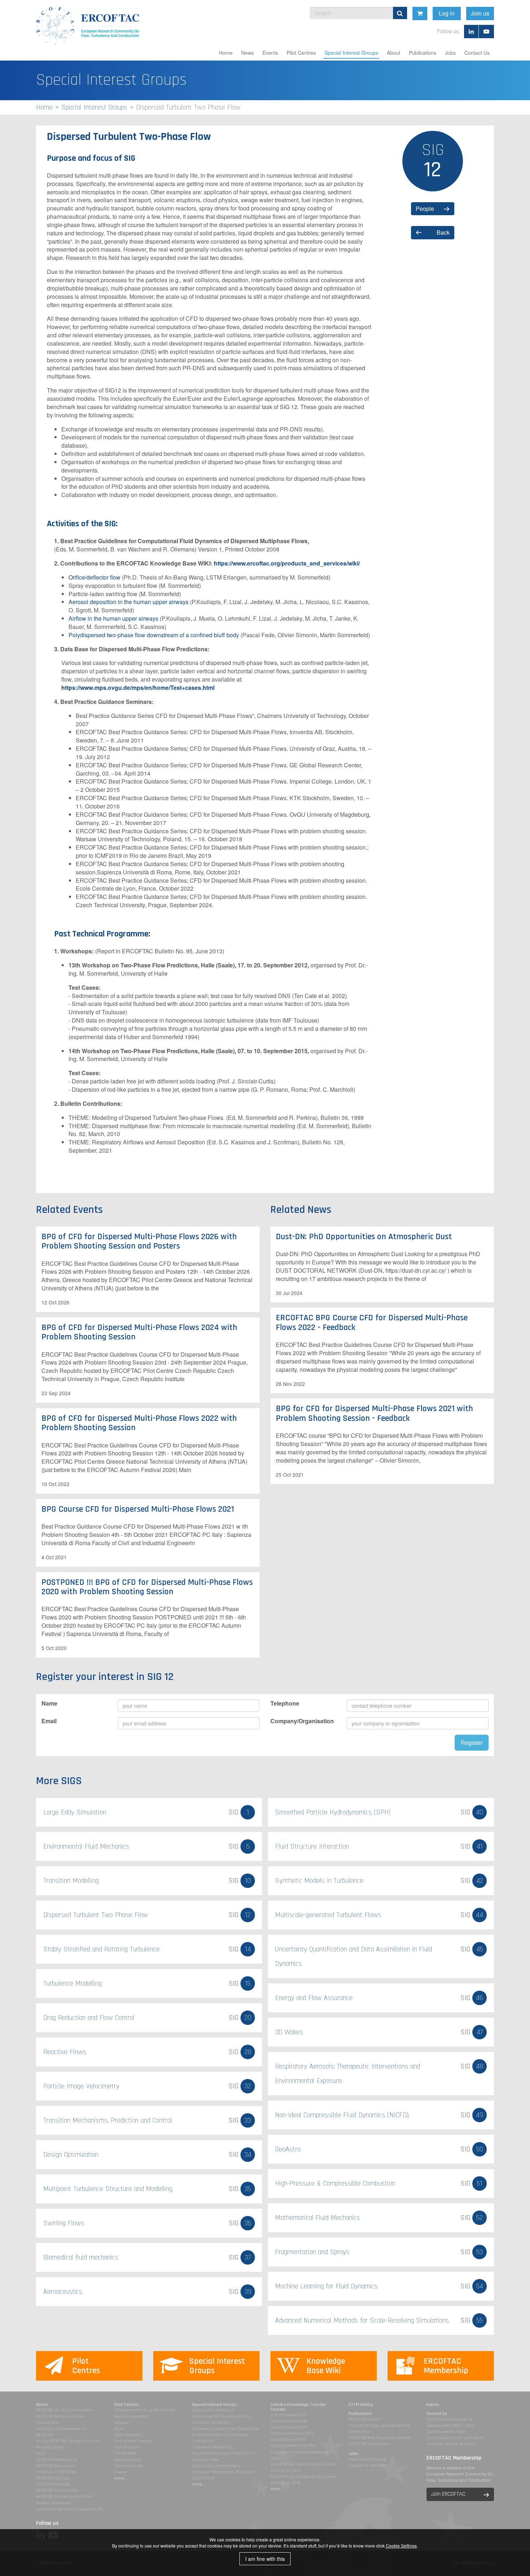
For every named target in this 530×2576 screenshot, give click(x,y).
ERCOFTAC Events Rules (57, 2490)
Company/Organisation (302, 1721)
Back (443, 232)
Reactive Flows (206, 2460)
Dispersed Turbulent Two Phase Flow (225, 2429)
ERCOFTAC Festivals (53, 2484)
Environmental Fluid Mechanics (221, 2417)
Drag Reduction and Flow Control (223, 2453)
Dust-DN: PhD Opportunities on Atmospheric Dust (364, 1237)
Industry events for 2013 (292, 2433)
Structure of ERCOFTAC (56, 2472)
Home (226, 53)
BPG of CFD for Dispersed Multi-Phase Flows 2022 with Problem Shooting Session (139, 1423)
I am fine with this (265, 2559)
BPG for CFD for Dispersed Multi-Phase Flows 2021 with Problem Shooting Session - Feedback (374, 1413)
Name (49, 1703)
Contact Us (477, 53)
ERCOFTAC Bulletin (365, 2419)
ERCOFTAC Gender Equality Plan (65, 2497)
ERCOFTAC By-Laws (53, 2478)
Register (472, 1743)
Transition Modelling (211, 2423)
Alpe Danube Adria (132, 2417)
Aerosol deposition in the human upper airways (129, 602)
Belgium (122, 2423)
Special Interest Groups (351, 53)
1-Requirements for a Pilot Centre (144, 2410)
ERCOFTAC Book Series (369, 2444)
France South (127, 2447)
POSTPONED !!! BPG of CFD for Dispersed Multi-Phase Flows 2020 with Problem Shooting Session (147, 1587)
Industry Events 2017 (288, 2415)
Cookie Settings (401, 2546)
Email (49, 1721)
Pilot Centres (301, 53)
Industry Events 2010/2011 (293, 2446)
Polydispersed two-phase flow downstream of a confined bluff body (154, 635)
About (394, 53)
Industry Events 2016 (289, 2421)
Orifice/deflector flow (94, 577)
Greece (120, 2472)
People (425, 209)
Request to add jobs (367, 2466)
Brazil (120, 2429)
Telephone (285, 1703)
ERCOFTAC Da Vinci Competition (65, 2410)
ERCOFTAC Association (56, 2466)
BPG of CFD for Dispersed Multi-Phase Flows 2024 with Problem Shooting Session (139, 1332)
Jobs (450, 53)
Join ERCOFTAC (448, 2494)
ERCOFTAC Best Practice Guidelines (380, 2438)
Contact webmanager (447, 2432)
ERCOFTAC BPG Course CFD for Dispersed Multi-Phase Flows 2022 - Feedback (372, 1322)
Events (270, 53)
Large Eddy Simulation (213, 2410)
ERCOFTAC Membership (57, 2460)
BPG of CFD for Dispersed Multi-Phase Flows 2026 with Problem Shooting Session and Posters (139, 1241)
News (248, 53)
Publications (423, 53)
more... (121, 2478)
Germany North (128, 2460)
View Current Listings (368, 2459)
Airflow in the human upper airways (113, 618)
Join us (480, 13)
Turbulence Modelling (212, 2447)
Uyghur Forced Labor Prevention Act (69, 2509)
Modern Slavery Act (54, 2503)
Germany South (129, 2466)
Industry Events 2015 (289, 2427)
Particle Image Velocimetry (216, 2466)
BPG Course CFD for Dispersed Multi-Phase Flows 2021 (138, 1509)
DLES (41, 2453)
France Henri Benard (133, 2441)
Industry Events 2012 (288, 2440)
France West (125, 2453)
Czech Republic (128, 2435)
